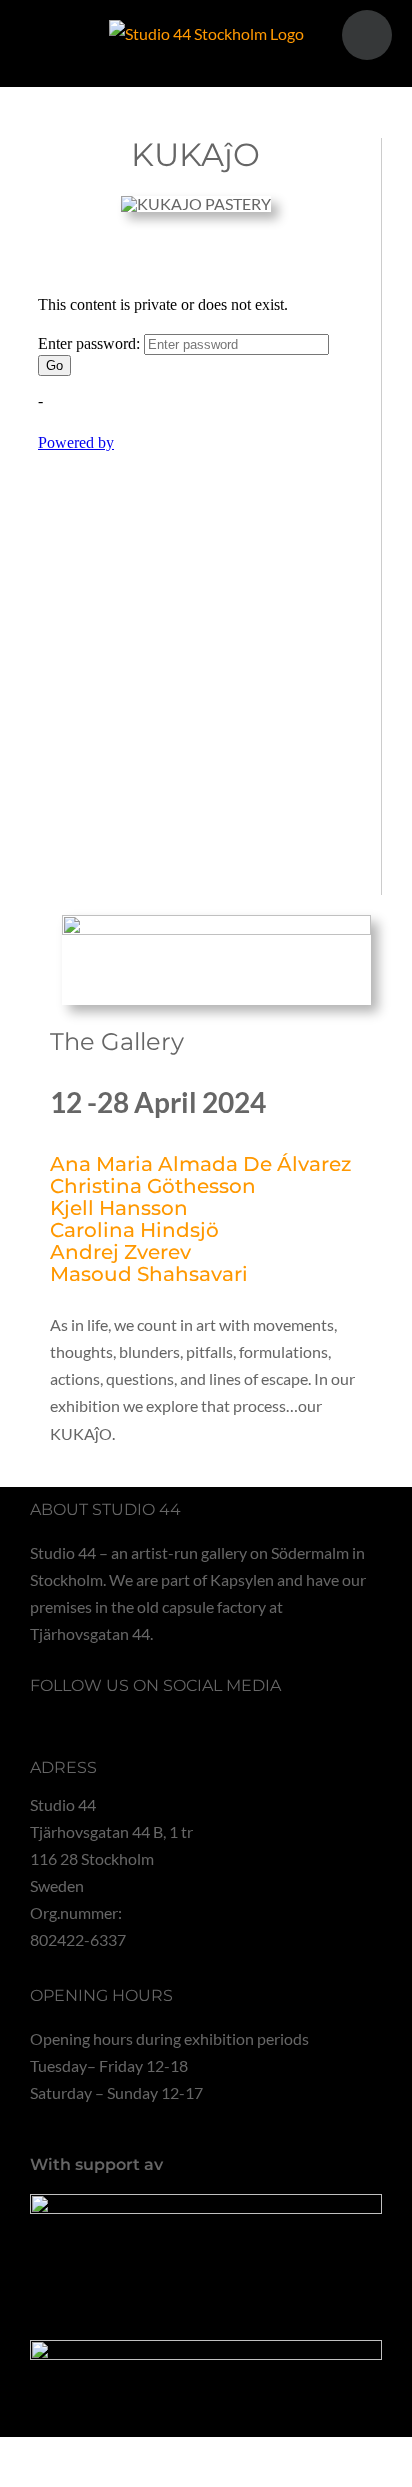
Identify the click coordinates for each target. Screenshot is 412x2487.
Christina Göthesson (153, 1186)
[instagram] (100, 1717)
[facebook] (36, 1717)
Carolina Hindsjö (134, 1230)
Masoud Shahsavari (149, 1274)
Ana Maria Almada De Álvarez (200, 1164)
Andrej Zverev (120, 1252)
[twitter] (68, 1717)
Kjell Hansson (119, 1208)
